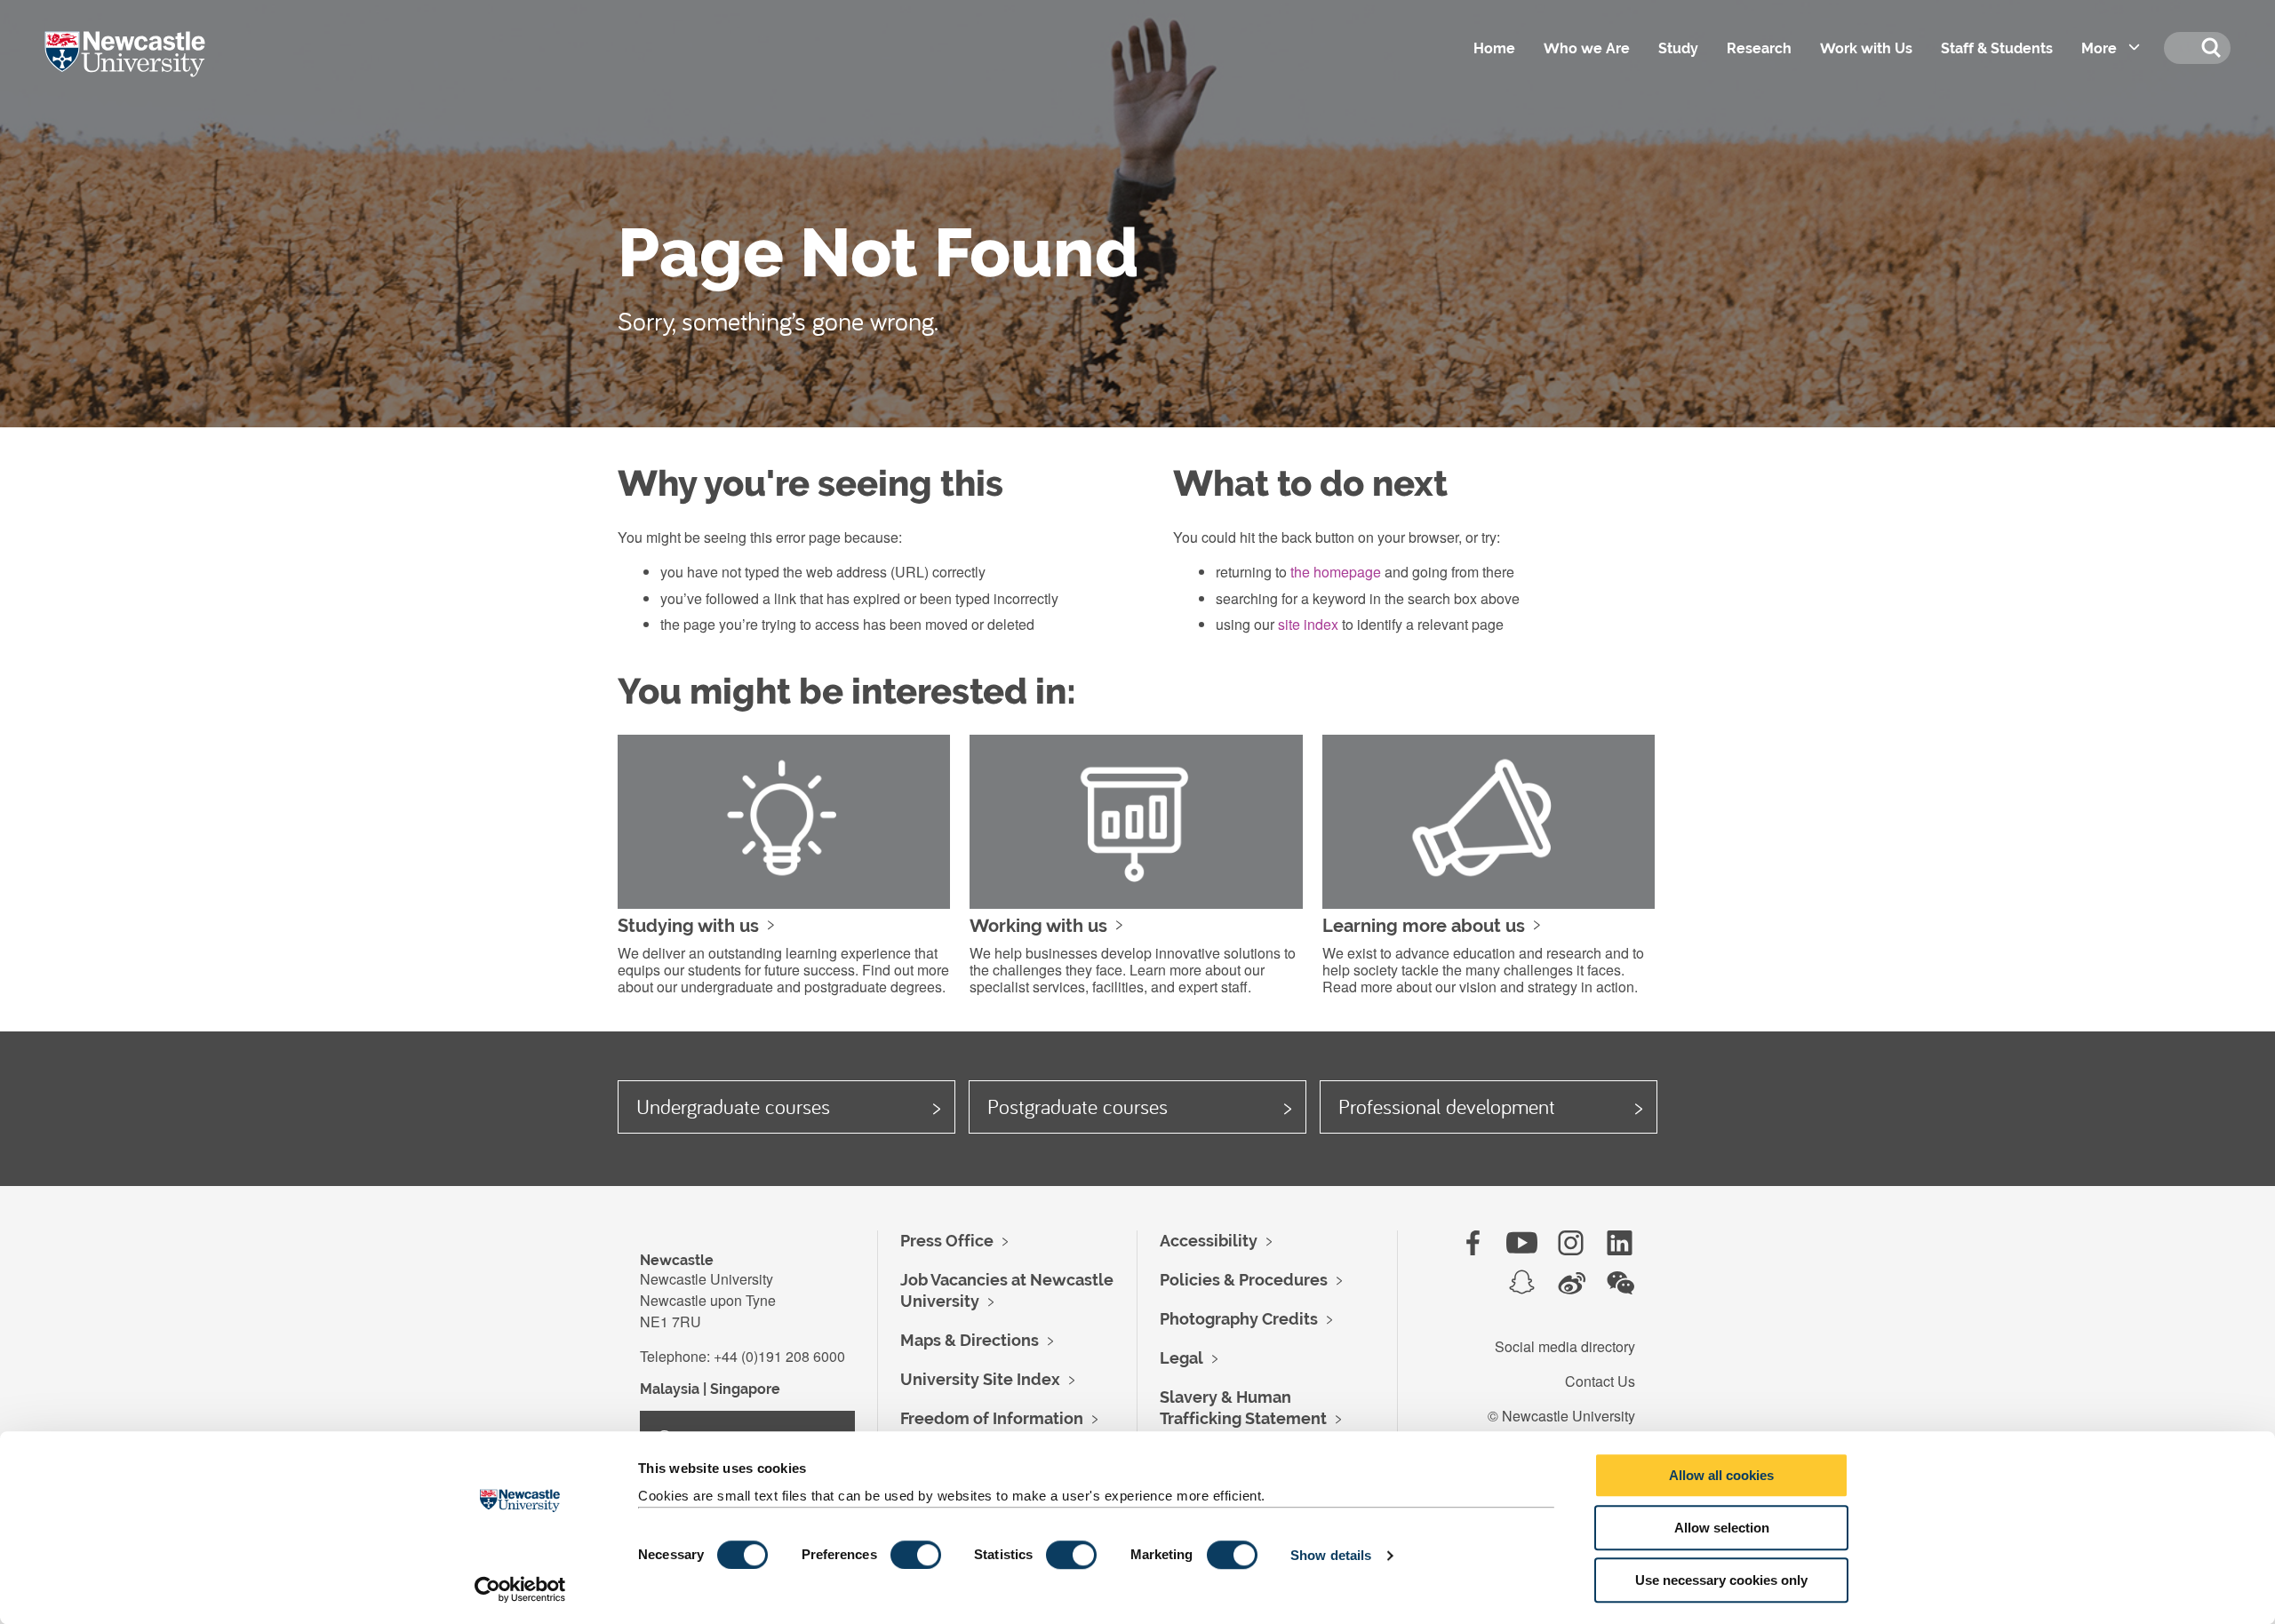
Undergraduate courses (733, 1106)
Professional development (1447, 1106)
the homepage (1336, 572)
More (2099, 48)
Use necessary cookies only (1721, 1580)
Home (1494, 48)
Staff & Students (1997, 48)
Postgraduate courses (1078, 1106)
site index (1308, 624)
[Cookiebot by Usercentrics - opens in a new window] (520, 1589)
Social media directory (1565, 1346)
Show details (1331, 1555)
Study (1678, 48)
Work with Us (1866, 48)
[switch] (916, 1555)
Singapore (745, 1389)
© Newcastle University (1561, 1416)
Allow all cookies (1721, 1475)
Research (1759, 48)
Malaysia (670, 1389)
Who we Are (1587, 48)
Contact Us (1600, 1381)
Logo (150, 71)
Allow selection (1722, 1528)
